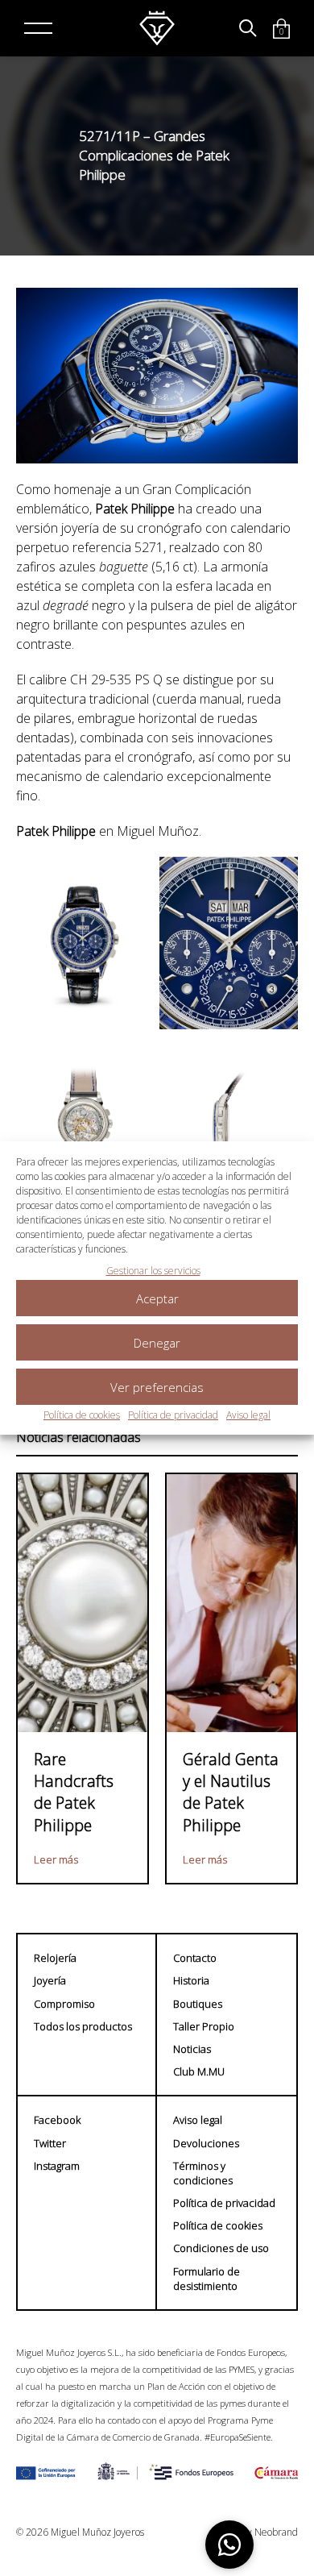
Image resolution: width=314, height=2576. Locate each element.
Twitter (50, 2143)
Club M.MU (199, 2071)
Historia (191, 1980)
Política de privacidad (173, 1415)
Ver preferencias (157, 1387)
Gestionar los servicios (153, 1271)
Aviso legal (248, 1415)
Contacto (195, 1958)
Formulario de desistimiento (207, 2279)
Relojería (55, 1958)
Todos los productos (83, 2026)
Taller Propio (204, 2026)
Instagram (57, 2166)
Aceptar (157, 1298)
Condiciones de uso (221, 2248)
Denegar (157, 1343)
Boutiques (198, 2004)
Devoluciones (206, 2143)
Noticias (192, 2049)
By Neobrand (270, 2532)
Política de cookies (82, 1415)
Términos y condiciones (203, 2173)
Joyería (50, 1980)
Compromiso (64, 2004)
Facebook (57, 2120)
